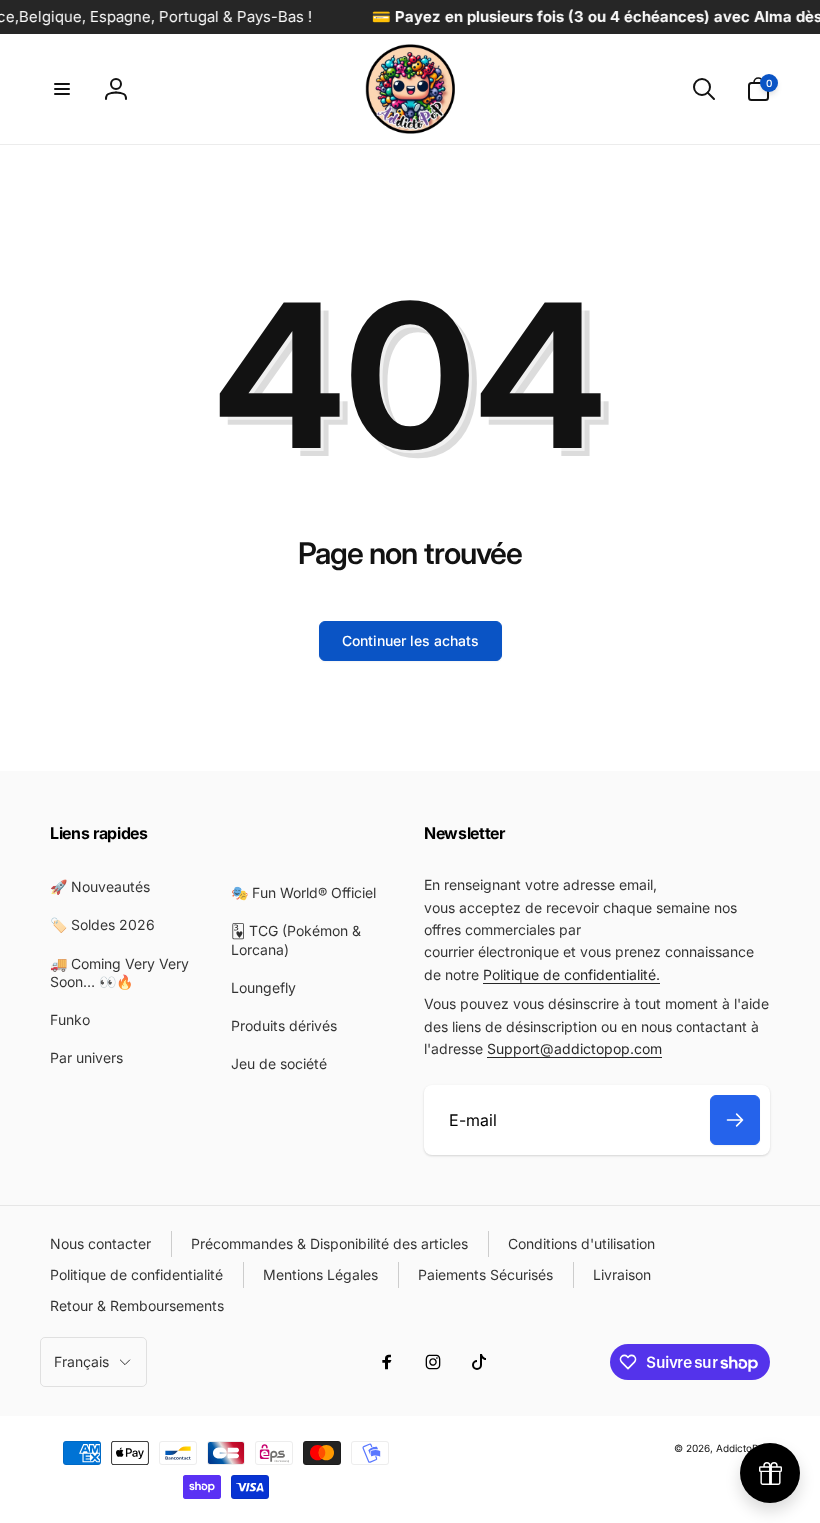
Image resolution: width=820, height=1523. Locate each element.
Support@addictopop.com (574, 1048)
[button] (62, 89)
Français (81, 1361)
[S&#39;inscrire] (735, 1120)
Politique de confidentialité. (571, 974)
